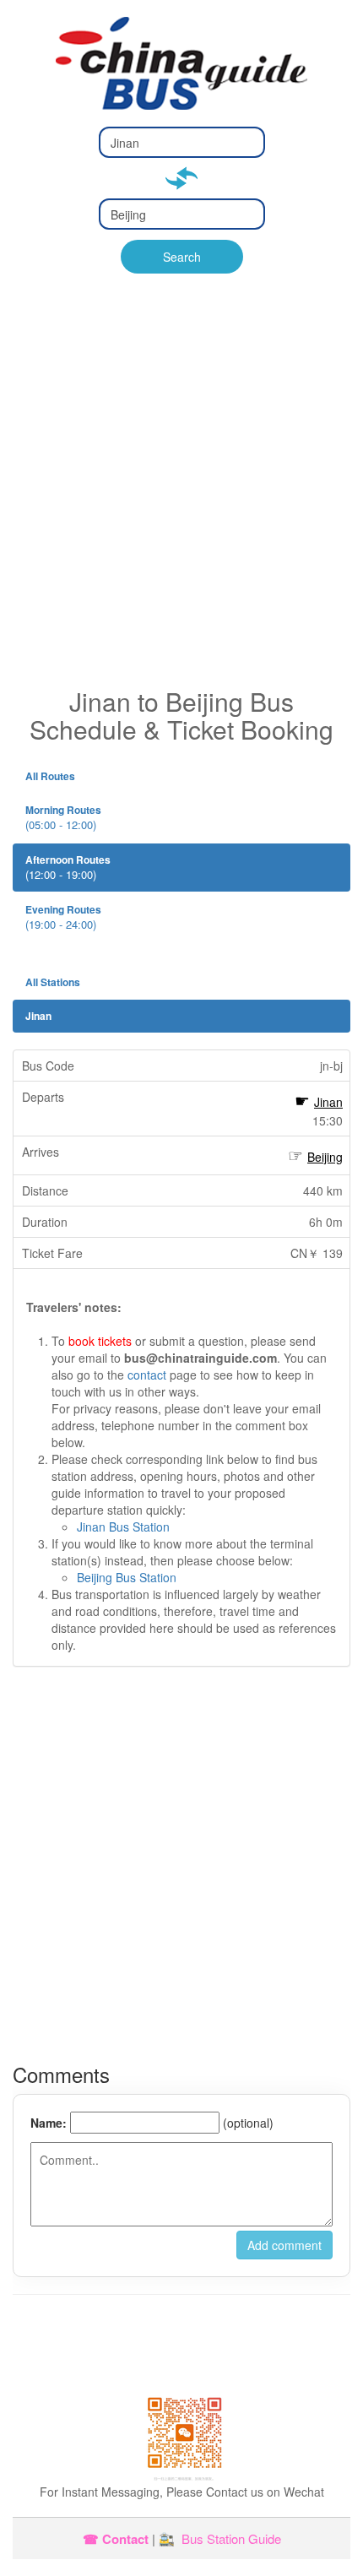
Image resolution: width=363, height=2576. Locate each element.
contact (147, 1375)
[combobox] (182, 142)
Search (182, 257)
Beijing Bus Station (127, 1577)
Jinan (328, 1102)
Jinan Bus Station (123, 1527)
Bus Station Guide (231, 2538)
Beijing (325, 1157)
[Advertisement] (181, 497)
